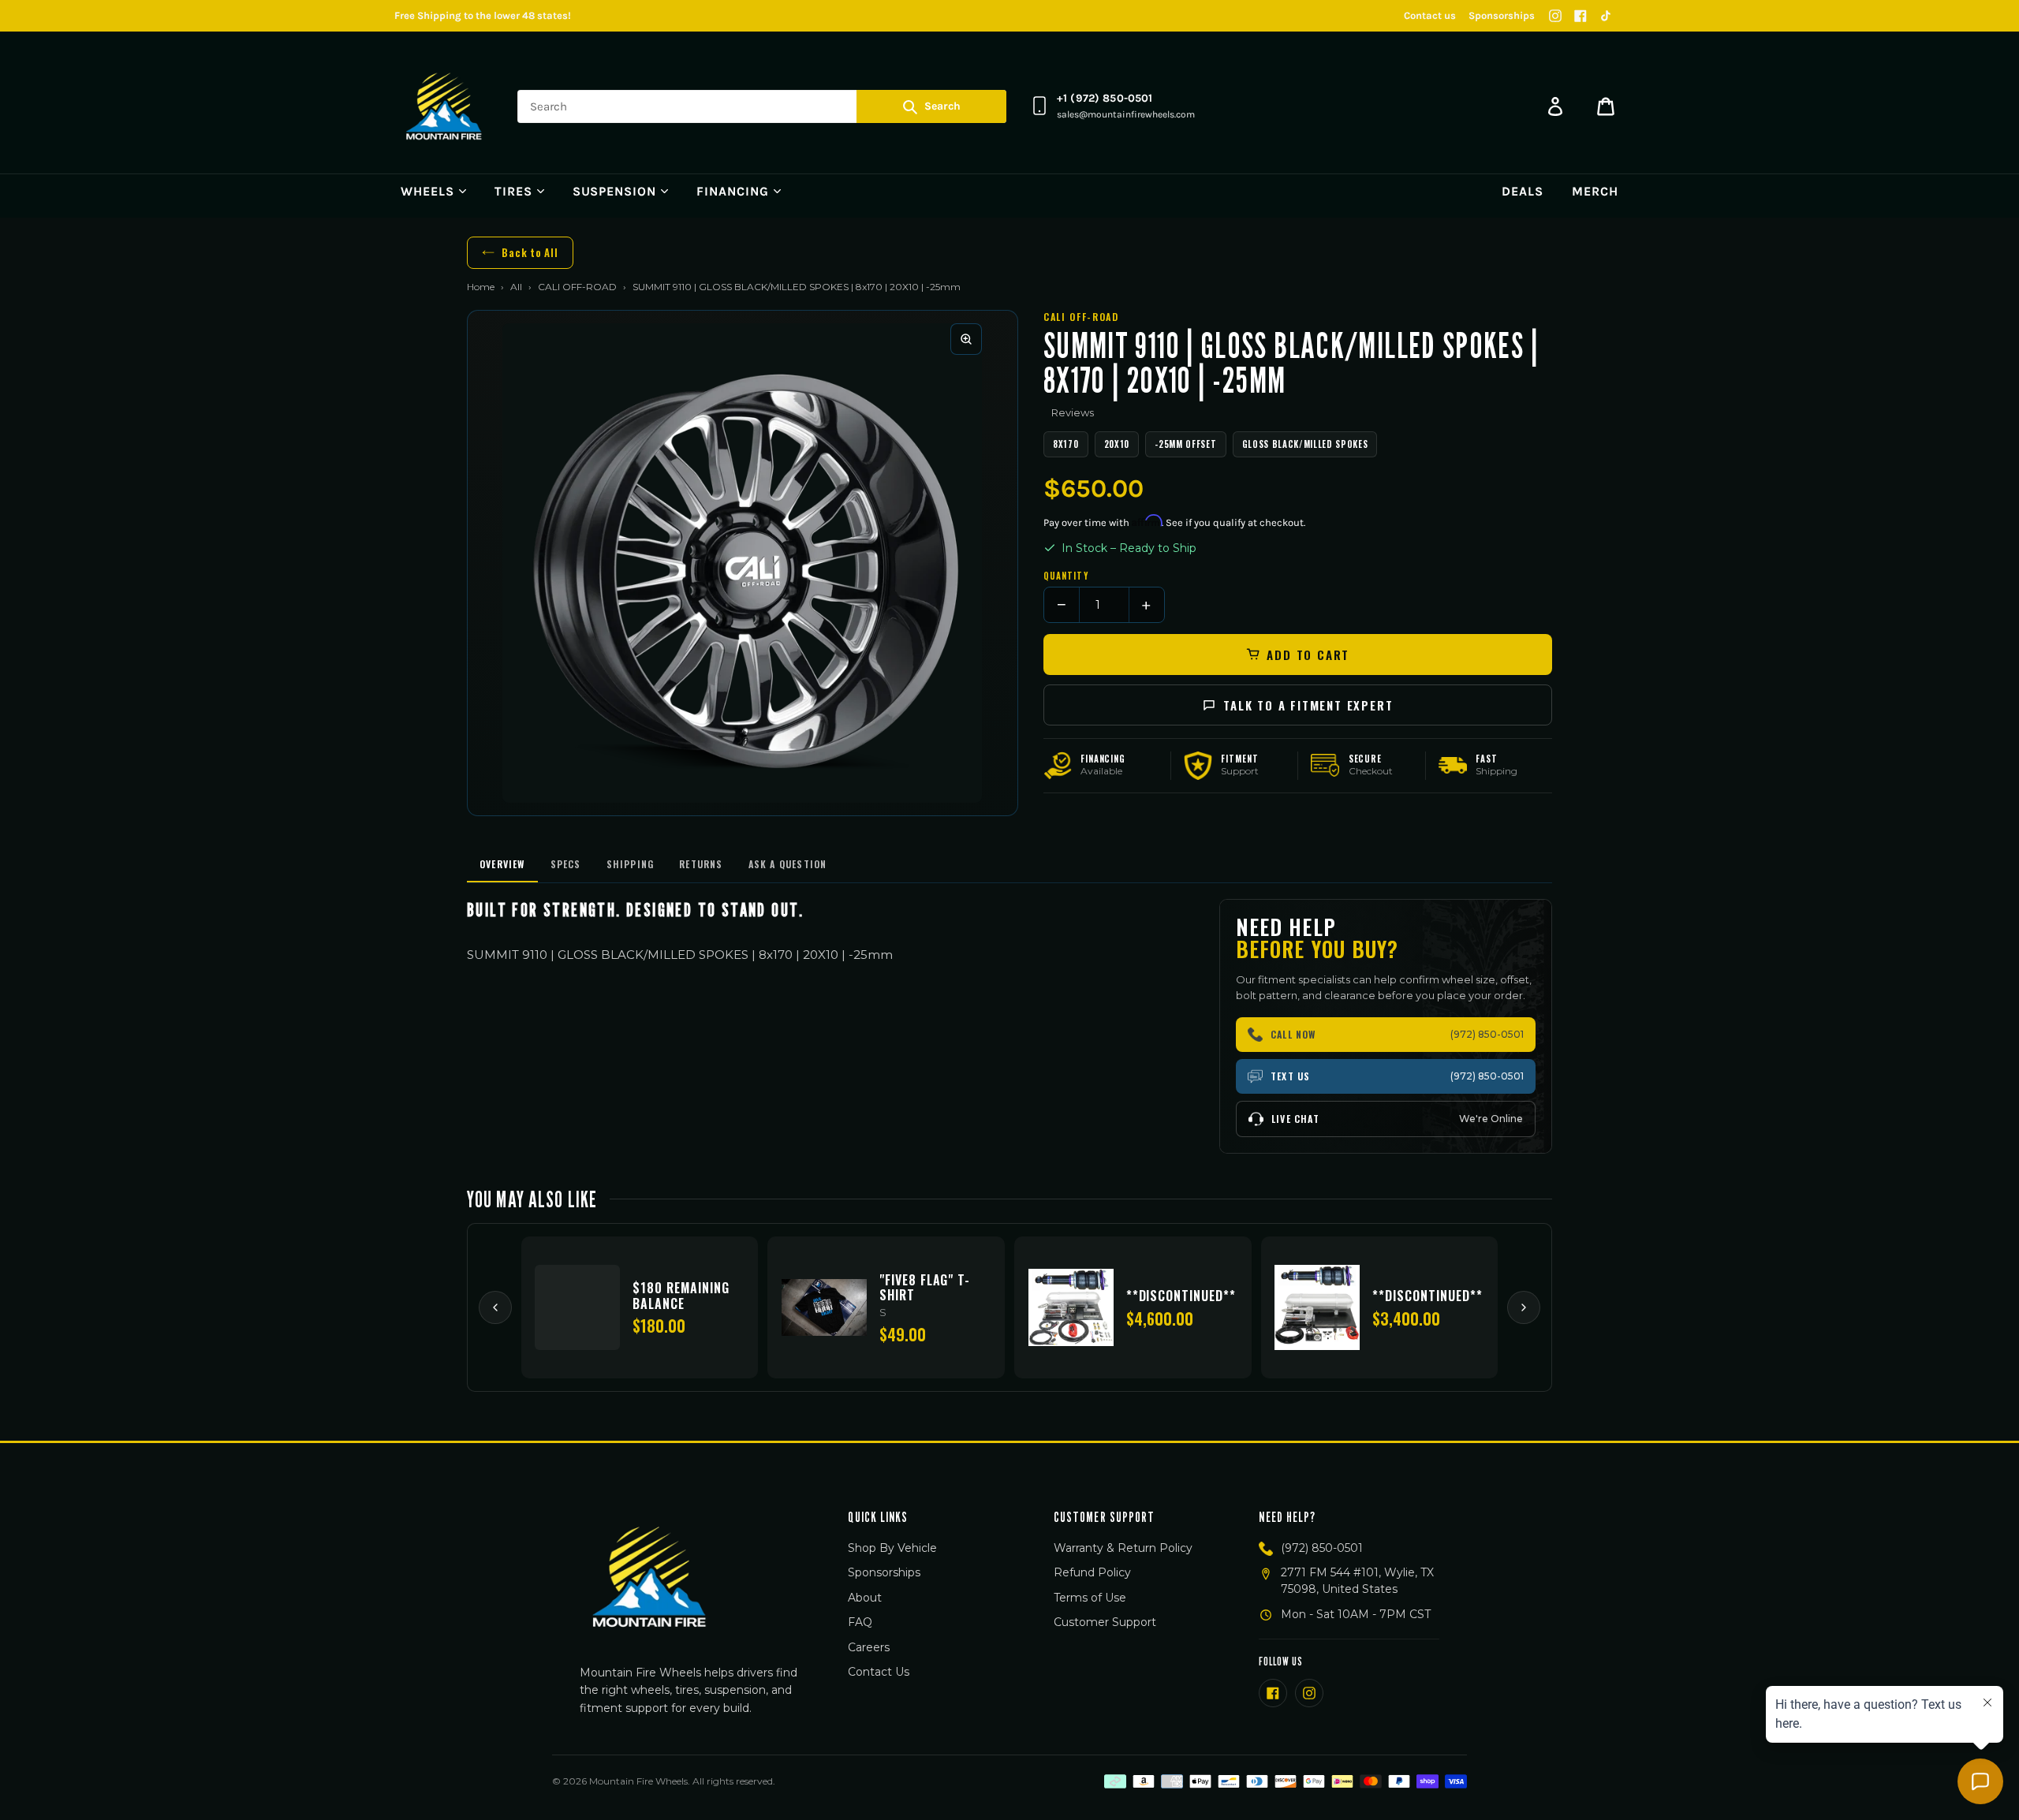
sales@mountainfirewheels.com (1126, 114)
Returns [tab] (701, 864)
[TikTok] (1606, 16)
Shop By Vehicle (892, 1548)
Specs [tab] (566, 864)
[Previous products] (495, 1307)
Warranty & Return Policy (1123, 1548)
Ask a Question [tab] (788, 864)
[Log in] (1555, 106)
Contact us (1430, 15)
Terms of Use (1090, 1598)
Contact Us (879, 1672)
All (516, 287)
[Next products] (1524, 1307)
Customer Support (1105, 1622)
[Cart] (1606, 106)
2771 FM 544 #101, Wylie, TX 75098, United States (1357, 1581)
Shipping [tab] (631, 864)
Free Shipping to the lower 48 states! (483, 15)
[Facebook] (1580, 16)
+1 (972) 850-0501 (1105, 98)
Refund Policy (1092, 1572)
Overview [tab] (502, 864)
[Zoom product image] (966, 339)
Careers (869, 1647)
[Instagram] (1555, 16)
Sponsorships (1502, 15)
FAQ (860, 1622)
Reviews (1073, 412)
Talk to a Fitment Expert (1308, 705)
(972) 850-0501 (1322, 1548)
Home (481, 287)
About (865, 1598)
